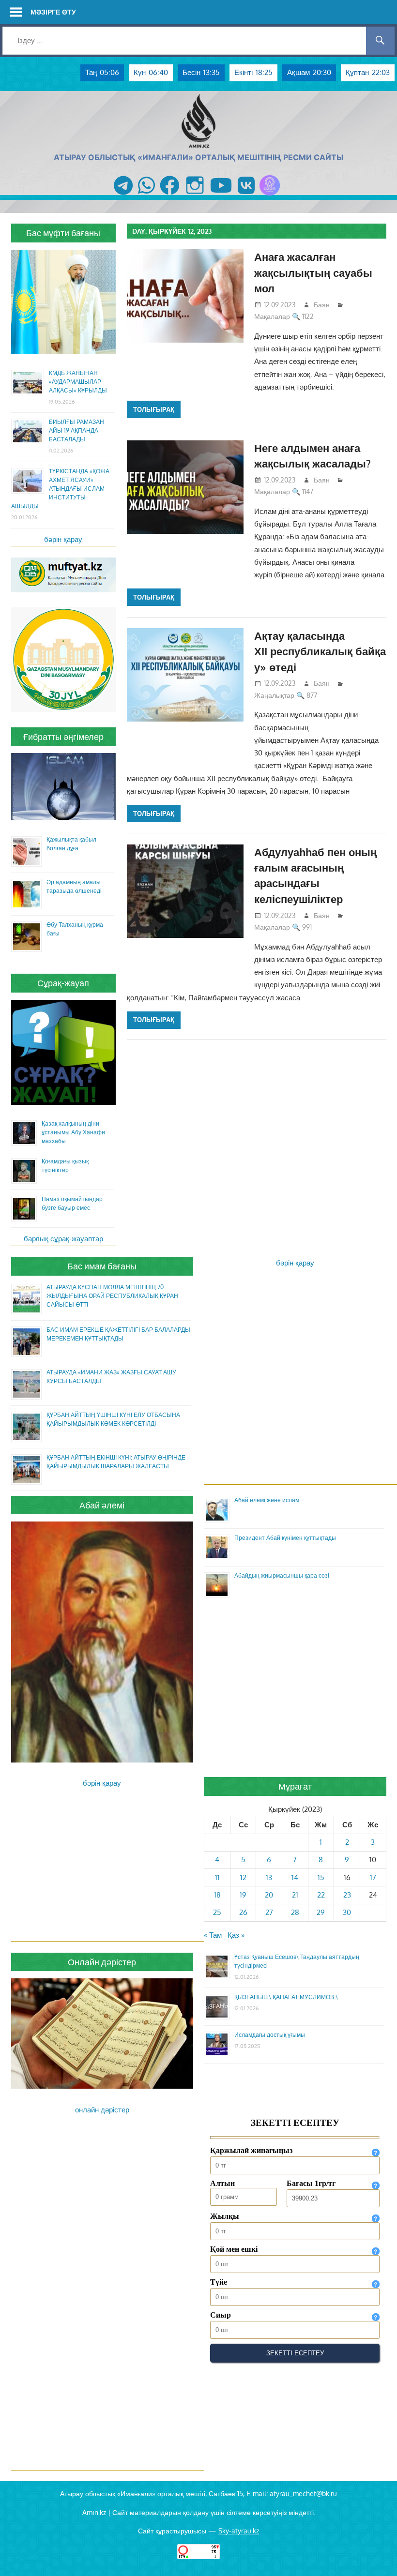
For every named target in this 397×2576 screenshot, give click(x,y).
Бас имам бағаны (102, 1266)
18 (217, 1895)
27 (269, 1912)
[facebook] (170, 195)
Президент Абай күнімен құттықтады (285, 1538)
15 (321, 1877)
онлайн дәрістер (102, 2110)
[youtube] (221, 195)
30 (347, 1912)
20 (269, 1895)
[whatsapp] (146, 195)
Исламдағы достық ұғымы (270, 2035)
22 (321, 1895)
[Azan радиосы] (270, 195)
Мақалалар (272, 316)
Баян (322, 305)
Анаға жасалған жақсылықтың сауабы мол (313, 272)
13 (269, 1877)
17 (373, 1877)
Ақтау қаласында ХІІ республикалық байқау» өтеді (320, 651)
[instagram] (195, 195)
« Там (213, 1935)
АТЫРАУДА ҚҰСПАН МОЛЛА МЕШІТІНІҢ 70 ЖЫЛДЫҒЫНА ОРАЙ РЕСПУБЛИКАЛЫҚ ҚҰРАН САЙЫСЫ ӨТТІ (112, 1296)
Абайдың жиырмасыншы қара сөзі (282, 1575)
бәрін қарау (63, 539)
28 (295, 1912)
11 (217, 1877)
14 (295, 1877)
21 (295, 1895)
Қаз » (236, 1935)
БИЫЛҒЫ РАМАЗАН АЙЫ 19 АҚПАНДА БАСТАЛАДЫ (76, 430)
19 (243, 1895)
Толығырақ (154, 409)
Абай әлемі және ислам (267, 1500)
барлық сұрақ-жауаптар (63, 1239)
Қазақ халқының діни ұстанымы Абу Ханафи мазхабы (73, 1132)
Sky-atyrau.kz (239, 2531)
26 (243, 1912)
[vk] (246, 195)
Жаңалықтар (274, 695)
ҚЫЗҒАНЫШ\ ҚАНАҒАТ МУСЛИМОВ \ (286, 1997)
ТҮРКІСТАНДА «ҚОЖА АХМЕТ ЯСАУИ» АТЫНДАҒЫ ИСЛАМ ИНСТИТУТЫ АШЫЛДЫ (60, 489)
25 (217, 1912)
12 (243, 1877)
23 (347, 1895)
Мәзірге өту (53, 12)
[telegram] (123, 195)
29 (321, 1912)
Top (374, 2553)
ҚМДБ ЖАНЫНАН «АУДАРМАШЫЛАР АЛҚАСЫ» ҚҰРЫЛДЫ (78, 382)
